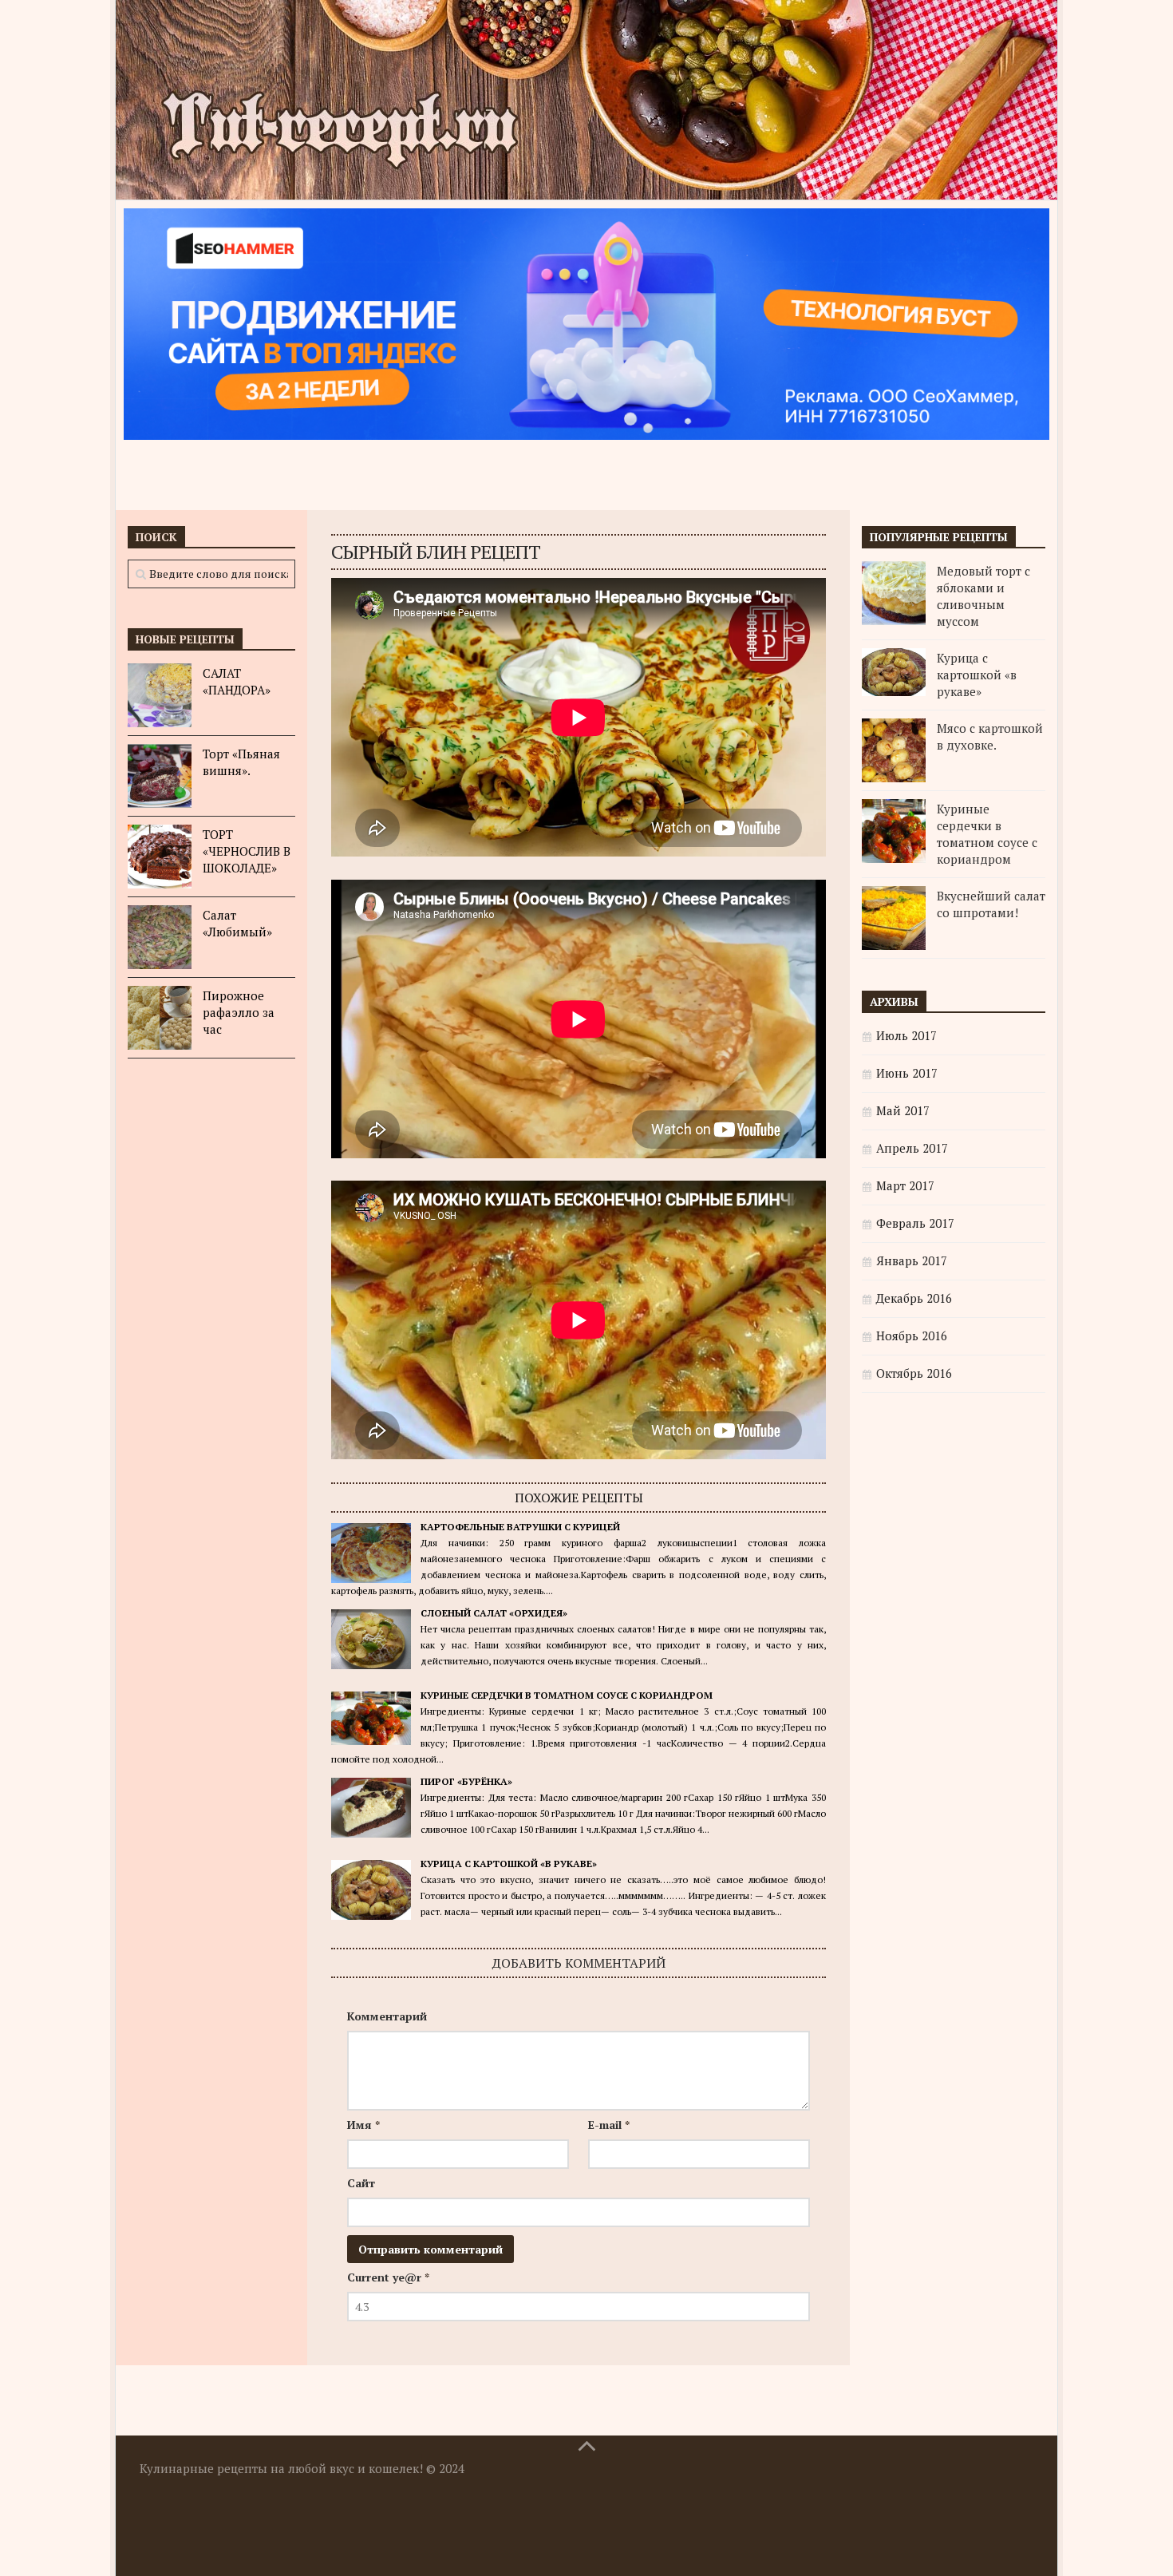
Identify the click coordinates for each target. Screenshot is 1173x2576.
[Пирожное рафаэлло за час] (160, 1018)
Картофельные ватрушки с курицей (520, 1527)
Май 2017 (903, 1110)
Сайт (361, 2183)
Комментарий (387, 2016)
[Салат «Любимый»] (160, 937)
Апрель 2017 (912, 1148)
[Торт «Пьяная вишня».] (160, 776)
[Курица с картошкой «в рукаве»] (894, 672)
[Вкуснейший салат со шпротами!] (894, 918)
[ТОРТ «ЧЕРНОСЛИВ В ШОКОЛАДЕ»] (160, 857)
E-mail (609, 2125)
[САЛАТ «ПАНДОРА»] (160, 695)
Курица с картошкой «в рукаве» (509, 1864)
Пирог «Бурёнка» (466, 1781)
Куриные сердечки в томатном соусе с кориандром (567, 1695)
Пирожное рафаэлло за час (239, 1012)
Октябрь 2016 (914, 1373)
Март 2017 (905, 1185)
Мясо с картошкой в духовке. (990, 736)
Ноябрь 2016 (912, 1335)
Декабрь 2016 (914, 1298)
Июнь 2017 (907, 1073)
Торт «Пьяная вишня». (241, 762)
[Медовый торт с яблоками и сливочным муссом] (894, 593)
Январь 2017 (912, 1260)
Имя (363, 2125)
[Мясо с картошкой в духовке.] (894, 750)
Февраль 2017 (915, 1223)
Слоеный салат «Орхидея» (494, 1613)
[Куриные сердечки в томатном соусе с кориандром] (894, 831)
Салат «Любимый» (237, 923)
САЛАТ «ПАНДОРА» (237, 681)
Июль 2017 (906, 1035)
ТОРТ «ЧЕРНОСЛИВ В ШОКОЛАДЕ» (247, 851)
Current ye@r (388, 2277)
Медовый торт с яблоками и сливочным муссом (983, 596)
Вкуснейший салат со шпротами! (991, 904)
